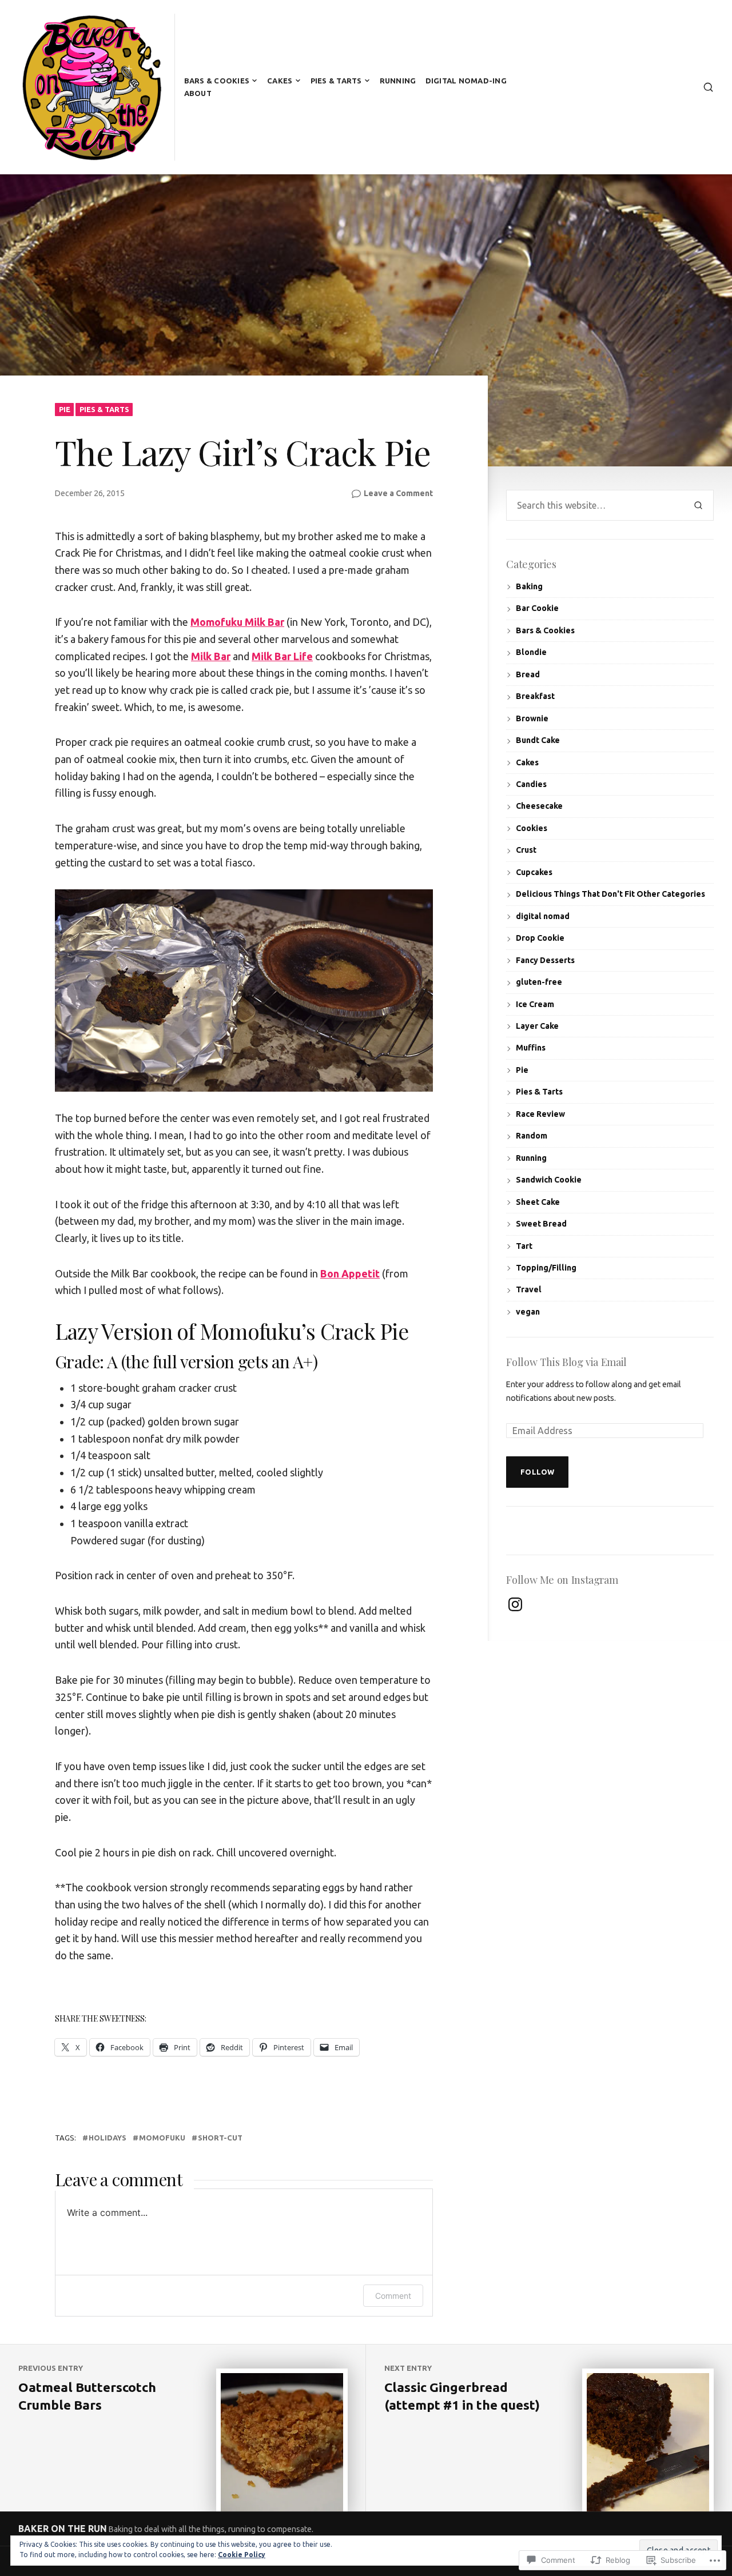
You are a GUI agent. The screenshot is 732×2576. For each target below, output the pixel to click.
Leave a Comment (398, 494)
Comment (393, 2296)
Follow (538, 1472)
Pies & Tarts (336, 81)
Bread (528, 674)
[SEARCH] (708, 87)
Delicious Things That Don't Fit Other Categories (610, 894)
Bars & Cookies (217, 81)
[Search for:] (595, 505)
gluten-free (539, 982)
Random (532, 1136)
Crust (526, 850)
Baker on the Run (63, 2529)
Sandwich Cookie (549, 1180)
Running (398, 81)
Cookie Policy (242, 2555)
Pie (65, 409)
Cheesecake (539, 806)
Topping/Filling (546, 1268)
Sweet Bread (541, 1224)
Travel (529, 1289)
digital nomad (543, 916)
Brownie (532, 718)
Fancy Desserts (545, 960)
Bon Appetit (350, 1273)
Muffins (531, 1048)
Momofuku (162, 2138)
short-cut (220, 2138)
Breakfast (535, 696)
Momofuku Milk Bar (237, 622)
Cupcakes (534, 872)
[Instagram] (515, 1604)
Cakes (280, 81)
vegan (528, 1312)
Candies (531, 784)
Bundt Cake (538, 740)
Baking (529, 586)
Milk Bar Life (282, 656)
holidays (108, 2138)
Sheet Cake (538, 1202)
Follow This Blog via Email (566, 1362)
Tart (524, 1246)
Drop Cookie (540, 938)
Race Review (540, 1114)
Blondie (531, 652)
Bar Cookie (537, 608)
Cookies (532, 828)
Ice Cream (535, 1004)
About (198, 93)
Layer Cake (537, 1026)
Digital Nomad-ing (466, 81)
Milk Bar (211, 656)
